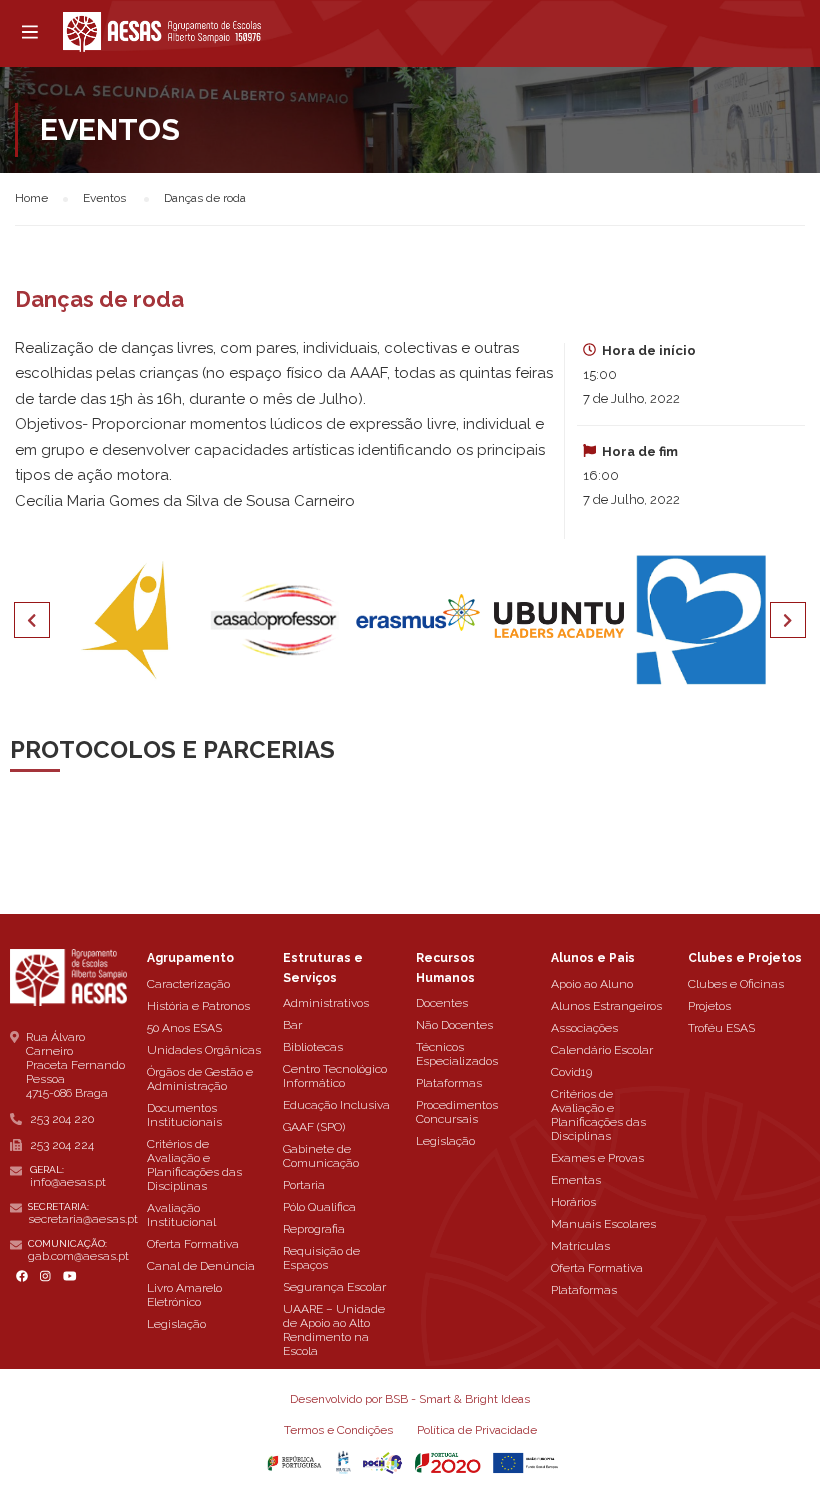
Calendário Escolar (602, 1050)
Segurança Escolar (334, 1287)
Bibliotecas (313, 1047)
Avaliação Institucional (181, 1215)
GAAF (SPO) (314, 1127)
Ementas (576, 1180)
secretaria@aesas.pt (83, 1219)
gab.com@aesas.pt (78, 1256)
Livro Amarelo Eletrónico (184, 1295)
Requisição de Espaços (321, 1258)
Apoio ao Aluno (592, 984)
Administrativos (326, 1003)
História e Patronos (198, 1006)
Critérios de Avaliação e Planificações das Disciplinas (194, 1165)
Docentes (442, 1003)
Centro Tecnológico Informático (335, 1076)
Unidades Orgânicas (204, 1050)
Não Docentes (454, 1025)
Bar (292, 1025)
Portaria (304, 1185)
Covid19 (571, 1072)
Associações (584, 1028)
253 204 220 (62, 1119)
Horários (573, 1202)
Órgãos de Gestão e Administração (200, 1079)
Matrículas (580, 1246)
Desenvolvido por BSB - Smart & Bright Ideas (410, 1399)
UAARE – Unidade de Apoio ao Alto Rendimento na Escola (334, 1330)
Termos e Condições (338, 1430)
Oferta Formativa (193, 1244)
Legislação (176, 1324)
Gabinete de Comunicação (321, 1156)
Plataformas (449, 1083)
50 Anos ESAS (184, 1028)
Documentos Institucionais (184, 1115)
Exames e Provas (597, 1158)
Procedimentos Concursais (457, 1112)
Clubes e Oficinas (736, 984)
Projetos (709, 1006)
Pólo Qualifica (319, 1207)
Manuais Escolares (603, 1224)
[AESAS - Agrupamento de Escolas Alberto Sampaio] (162, 32)
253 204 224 (62, 1145)
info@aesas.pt (68, 1182)
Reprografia (314, 1229)
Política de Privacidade (477, 1430)
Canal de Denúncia (201, 1266)
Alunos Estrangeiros (606, 1006)
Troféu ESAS (721, 1028)
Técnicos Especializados (457, 1054)
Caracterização (188, 984)
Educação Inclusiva (336, 1105)
